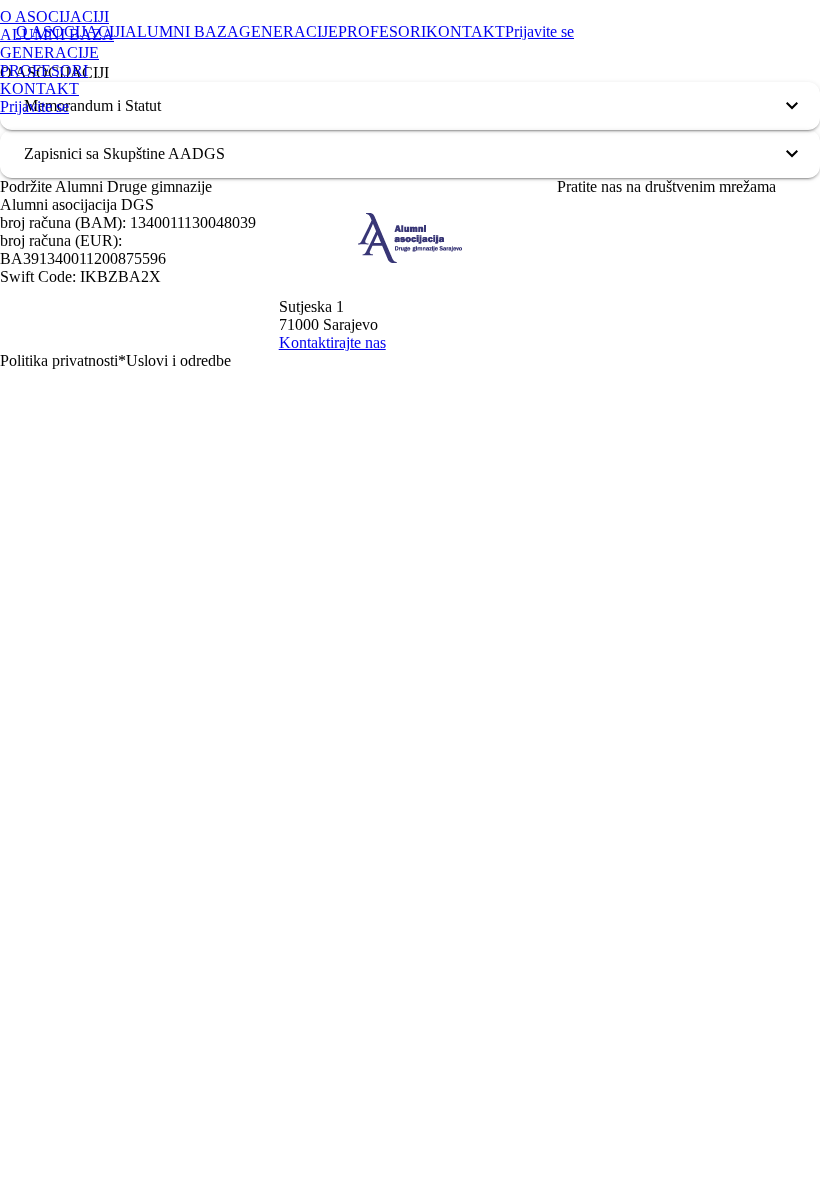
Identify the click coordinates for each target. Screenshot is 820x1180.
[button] (410, 106)
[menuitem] (179, 17)
